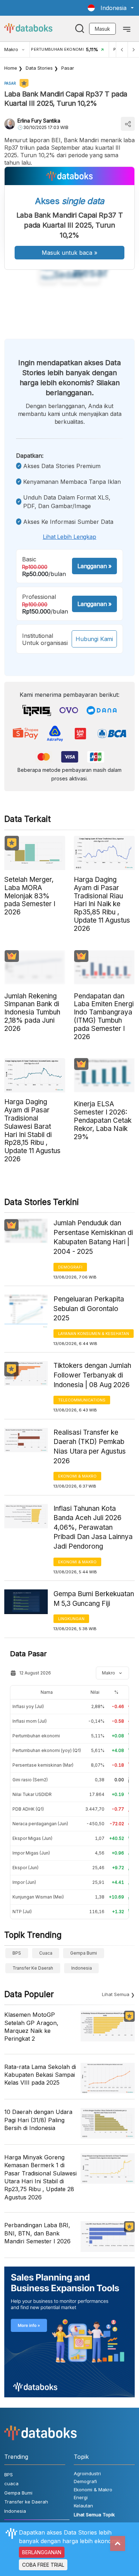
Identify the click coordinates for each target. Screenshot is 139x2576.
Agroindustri (87, 2473)
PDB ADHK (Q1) (28, 1809)
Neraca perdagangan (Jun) (40, 1824)
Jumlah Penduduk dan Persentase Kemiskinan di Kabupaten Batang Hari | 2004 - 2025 (93, 1237)
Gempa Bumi (84, 1953)
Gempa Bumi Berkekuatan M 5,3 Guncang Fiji (94, 1599)
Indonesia (82, 1968)
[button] (111, 8)
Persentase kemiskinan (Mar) (43, 1765)
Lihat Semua (116, 1994)
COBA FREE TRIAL (43, 2565)
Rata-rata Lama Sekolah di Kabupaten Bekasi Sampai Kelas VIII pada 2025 (40, 2075)
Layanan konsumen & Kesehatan (94, 1334)
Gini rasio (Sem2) (30, 1780)
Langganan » (94, 566)
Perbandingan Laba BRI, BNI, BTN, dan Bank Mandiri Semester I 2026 (37, 2233)
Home (11, 68)
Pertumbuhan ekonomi (36, 1736)
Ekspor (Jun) (25, 1868)
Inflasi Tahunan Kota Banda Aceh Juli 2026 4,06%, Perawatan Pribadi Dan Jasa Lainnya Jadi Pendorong (93, 1527)
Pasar (68, 68)
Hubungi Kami (94, 639)
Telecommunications (82, 1400)
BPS (17, 1953)
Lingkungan (71, 1619)
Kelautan (83, 2506)
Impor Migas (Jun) (31, 1853)
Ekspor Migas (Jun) (32, 1838)
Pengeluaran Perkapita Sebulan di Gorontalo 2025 (89, 1309)
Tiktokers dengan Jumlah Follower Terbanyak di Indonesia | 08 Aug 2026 (92, 1375)
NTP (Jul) (22, 1912)
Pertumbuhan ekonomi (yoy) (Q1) (47, 1750)
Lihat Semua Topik (94, 2515)
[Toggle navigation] (127, 29)
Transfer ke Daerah (33, 1968)
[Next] (133, 49)
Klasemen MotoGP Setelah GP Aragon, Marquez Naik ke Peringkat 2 (31, 2027)
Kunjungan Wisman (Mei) (38, 1897)
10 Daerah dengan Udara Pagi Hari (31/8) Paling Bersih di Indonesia (38, 2120)
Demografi (70, 1267)
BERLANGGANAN (42, 2552)
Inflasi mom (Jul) (30, 1721)
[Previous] (122, 49)
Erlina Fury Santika (39, 121)
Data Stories (39, 68)
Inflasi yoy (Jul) (28, 1706)
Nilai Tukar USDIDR (32, 1794)
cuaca (46, 1953)
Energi (81, 2497)
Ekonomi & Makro (77, 1476)
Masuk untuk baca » (69, 253)
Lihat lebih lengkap (69, 537)
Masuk (102, 29)
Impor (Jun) (24, 1882)
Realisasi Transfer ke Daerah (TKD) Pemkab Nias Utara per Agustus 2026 (90, 1447)
